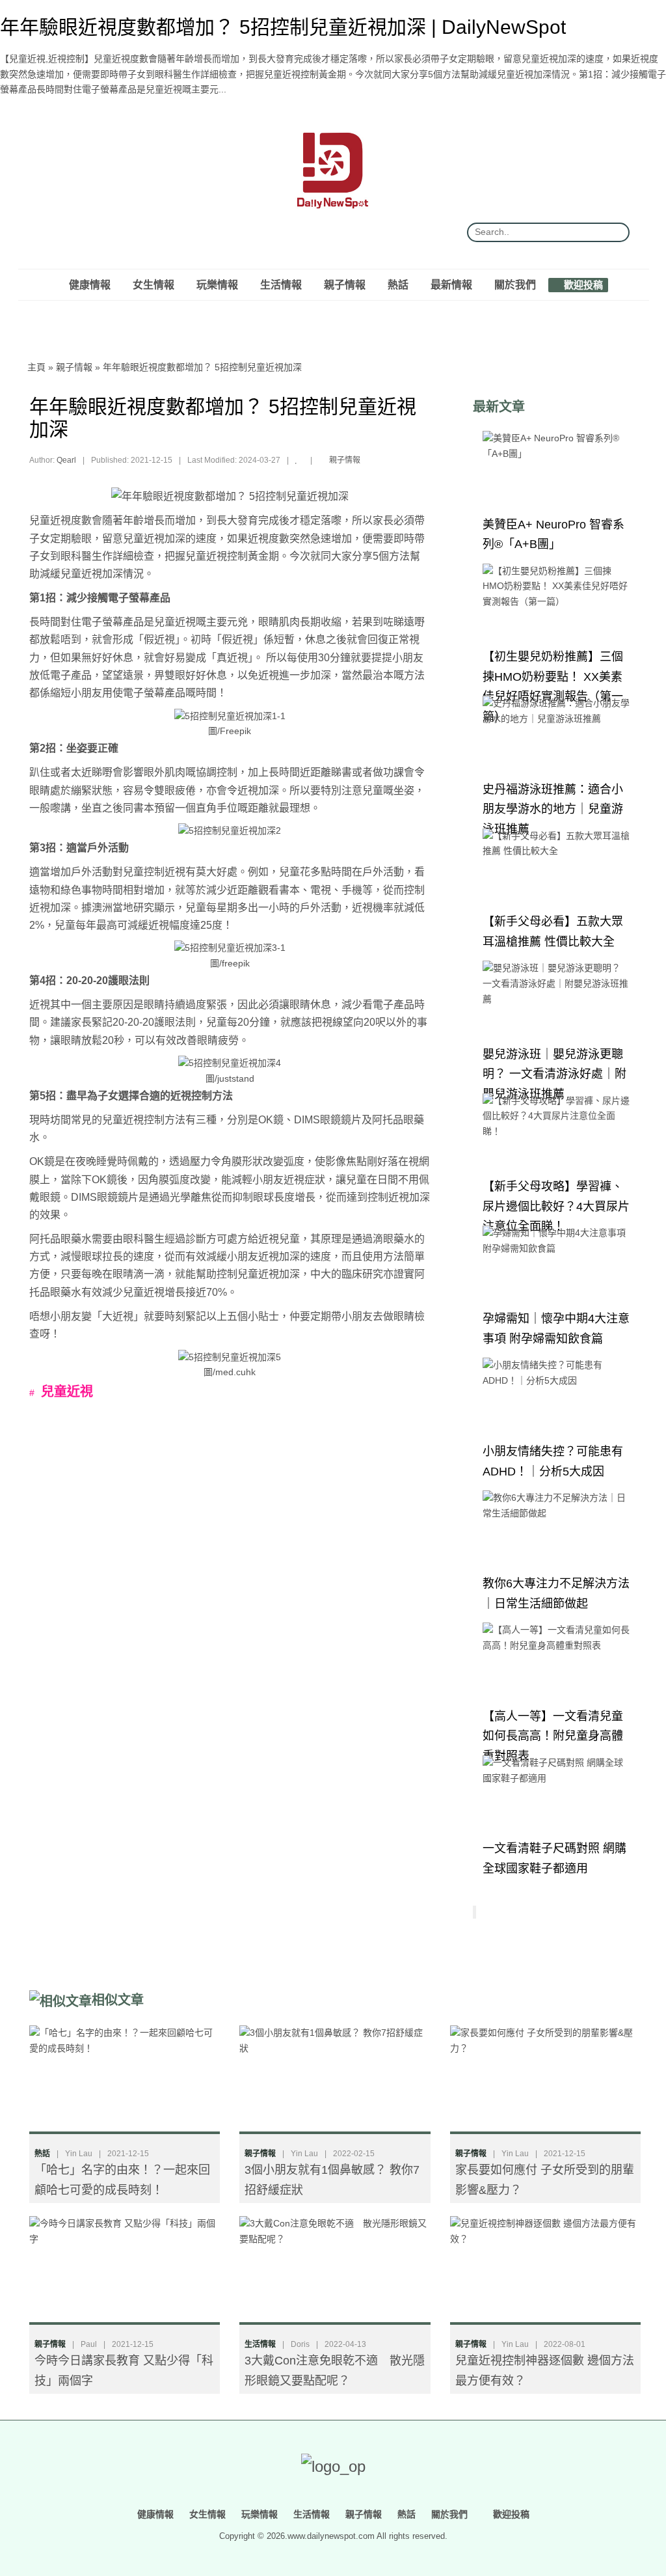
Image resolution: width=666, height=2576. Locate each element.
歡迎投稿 (582, 284)
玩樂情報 (217, 284)
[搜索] (615, 232)
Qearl (66, 460)
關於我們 (515, 284)
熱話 (398, 284)
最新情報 (451, 284)
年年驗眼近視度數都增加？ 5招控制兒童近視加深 (202, 367)
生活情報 (281, 284)
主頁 (36, 367)
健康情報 (90, 284)
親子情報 (345, 284)
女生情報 (153, 284)
